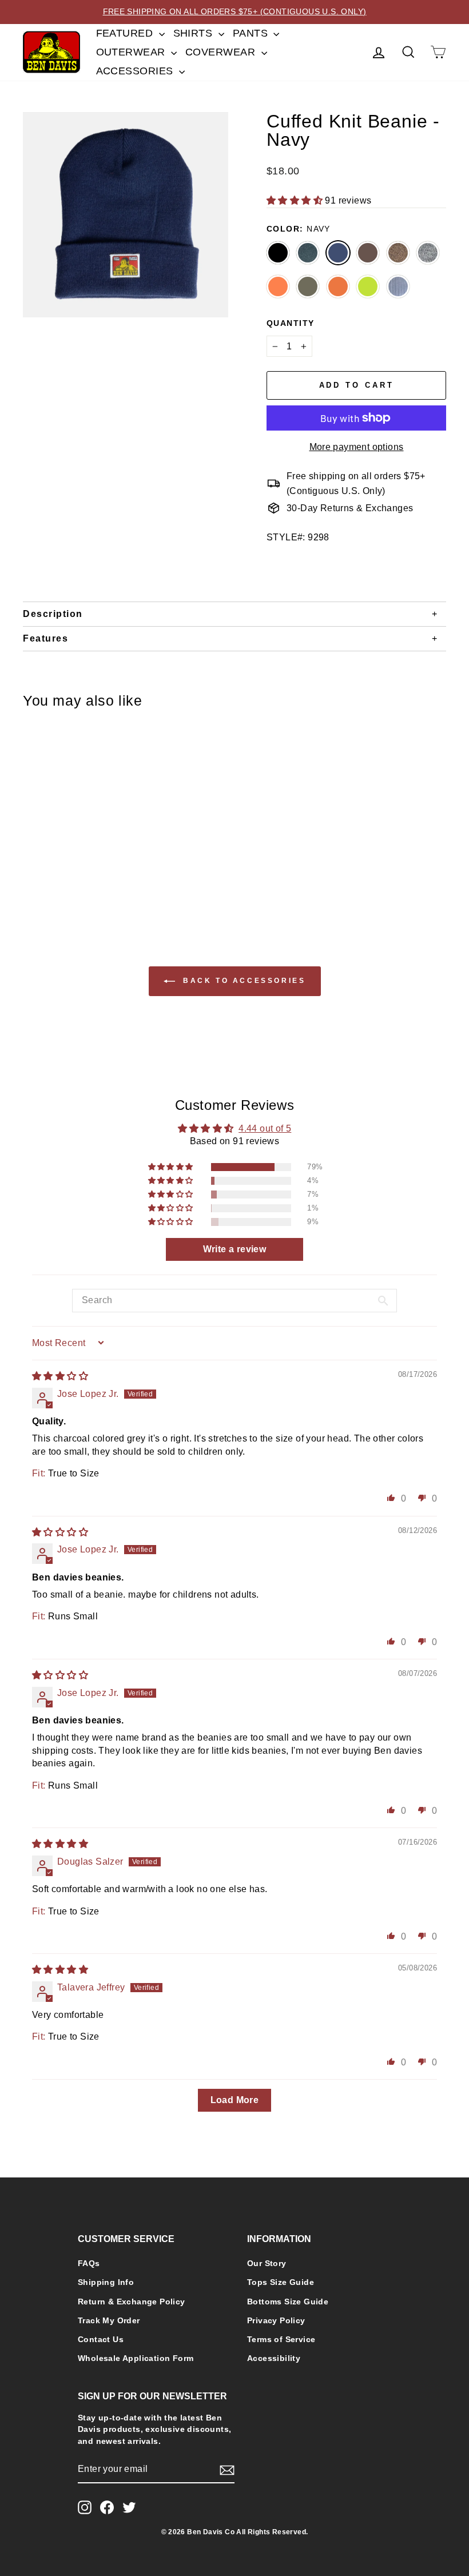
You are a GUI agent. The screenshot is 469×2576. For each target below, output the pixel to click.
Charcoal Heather (308, 253)
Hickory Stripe (398, 286)
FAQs (89, 2264)
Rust (338, 286)
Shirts (194, 33)
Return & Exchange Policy (132, 2302)
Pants (252, 33)
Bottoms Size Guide (288, 2302)
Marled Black (428, 253)
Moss (308, 286)
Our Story (267, 2264)
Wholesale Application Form (136, 2358)
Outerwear (132, 52)
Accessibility (274, 2358)
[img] (60, 1376)
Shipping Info (106, 2282)
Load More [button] (235, 2100)
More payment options (357, 447)
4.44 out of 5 (265, 1128)
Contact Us (101, 2340)
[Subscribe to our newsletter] (227, 2470)
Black (278, 253)
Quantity (291, 323)
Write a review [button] (235, 1249)
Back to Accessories (243, 981)
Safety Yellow (368, 286)
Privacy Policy (276, 2321)
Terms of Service (281, 2340)
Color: (299, 229)
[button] (296, 200)
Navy (338, 253)
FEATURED (126, 33)
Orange (278, 286)
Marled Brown (398, 253)
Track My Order (109, 2321)
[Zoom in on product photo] (126, 215)
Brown (368, 253)
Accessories (136, 71)
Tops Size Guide (281, 2282)
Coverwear (222, 52)
